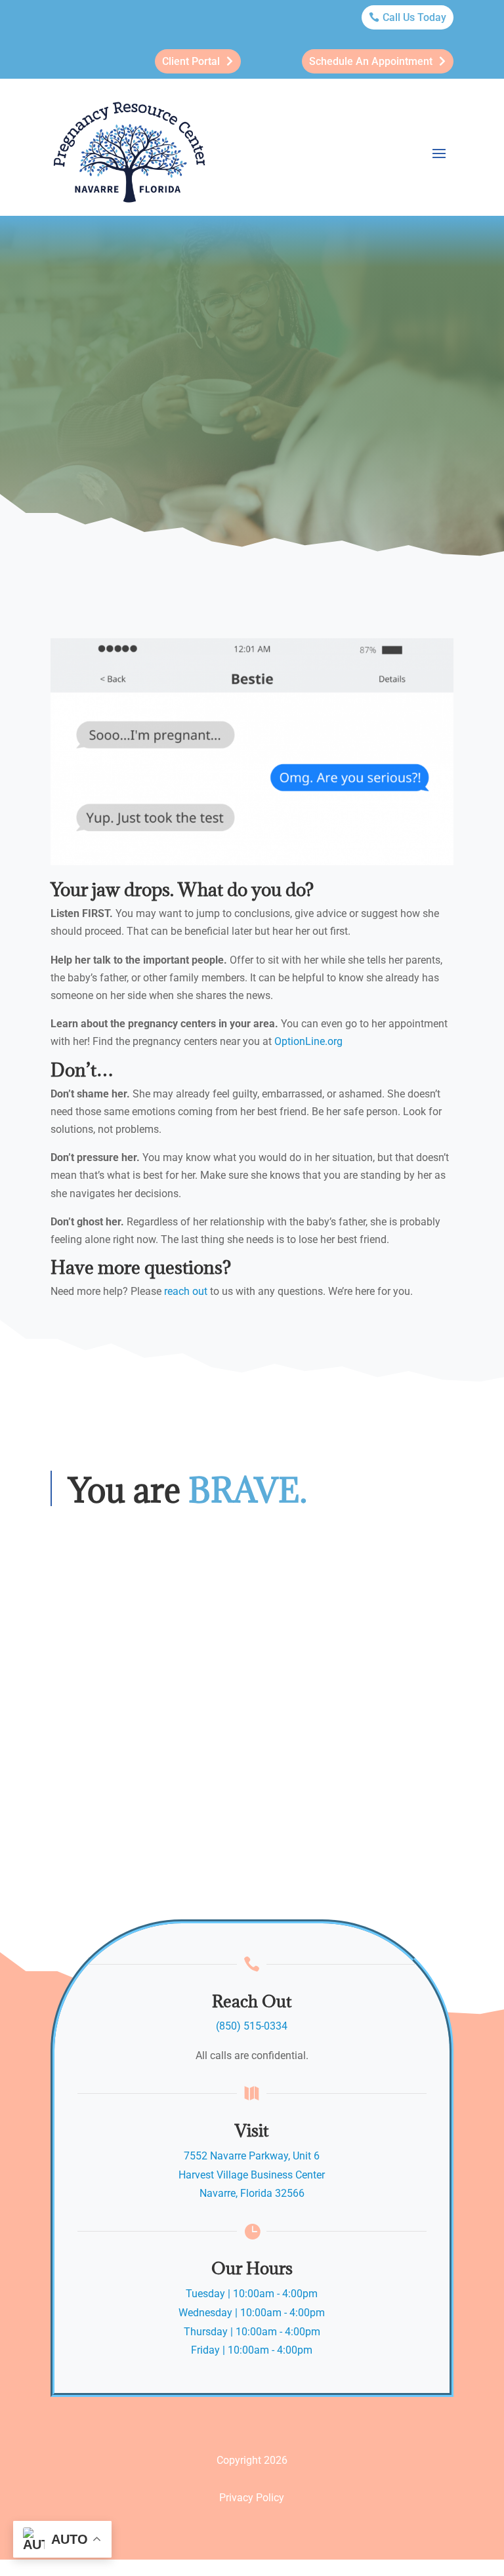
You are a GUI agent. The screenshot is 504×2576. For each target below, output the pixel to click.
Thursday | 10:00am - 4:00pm (252, 2332)
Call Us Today (414, 17)
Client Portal (191, 61)
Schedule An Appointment (371, 61)
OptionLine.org (308, 1041)
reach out (186, 1291)
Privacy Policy (252, 2498)
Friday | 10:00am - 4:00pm (252, 2350)
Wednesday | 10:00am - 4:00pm (252, 2313)
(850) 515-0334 (252, 2026)
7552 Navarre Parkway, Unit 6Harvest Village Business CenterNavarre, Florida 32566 (252, 2175)
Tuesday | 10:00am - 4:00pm (252, 2294)
